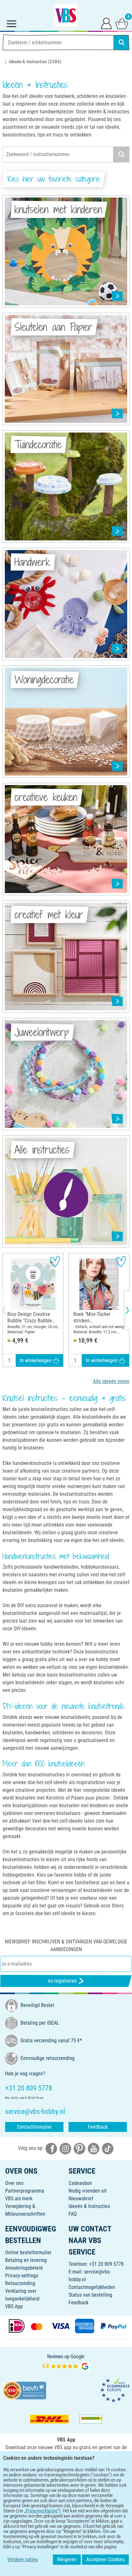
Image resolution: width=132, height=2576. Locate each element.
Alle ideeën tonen (111, 1381)
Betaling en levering (26, 2260)
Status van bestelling (90, 2295)
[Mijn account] (106, 23)
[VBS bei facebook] (51, 2148)
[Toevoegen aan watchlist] (55, 1262)
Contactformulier (34, 2127)
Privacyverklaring (41, 2511)
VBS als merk (19, 2199)
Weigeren (67, 2559)
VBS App (14, 2306)
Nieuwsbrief (81, 2199)
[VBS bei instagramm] (65, 2148)
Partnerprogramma (25, 2191)
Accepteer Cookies (105, 2559)
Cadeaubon (80, 2183)
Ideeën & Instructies (89, 2206)
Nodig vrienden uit (88, 2191)
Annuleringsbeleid (24, 2268)
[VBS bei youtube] (94, 2148)
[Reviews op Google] (66, 2363)
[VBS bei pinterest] (79, 2148)
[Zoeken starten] (121, 42)
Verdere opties (23, 2559)
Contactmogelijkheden (92, 2287)
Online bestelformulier (28, 2252)
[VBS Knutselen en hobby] (66, 15)
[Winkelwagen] (122, 23)
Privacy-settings (22, 2276)
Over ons (14, 2183)
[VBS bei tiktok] (108, 2148)
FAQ (73, 2214)
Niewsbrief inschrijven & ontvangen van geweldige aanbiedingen (66, 1945)
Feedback (98, 2127)
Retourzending (20, 2283)
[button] (10, 1310)
